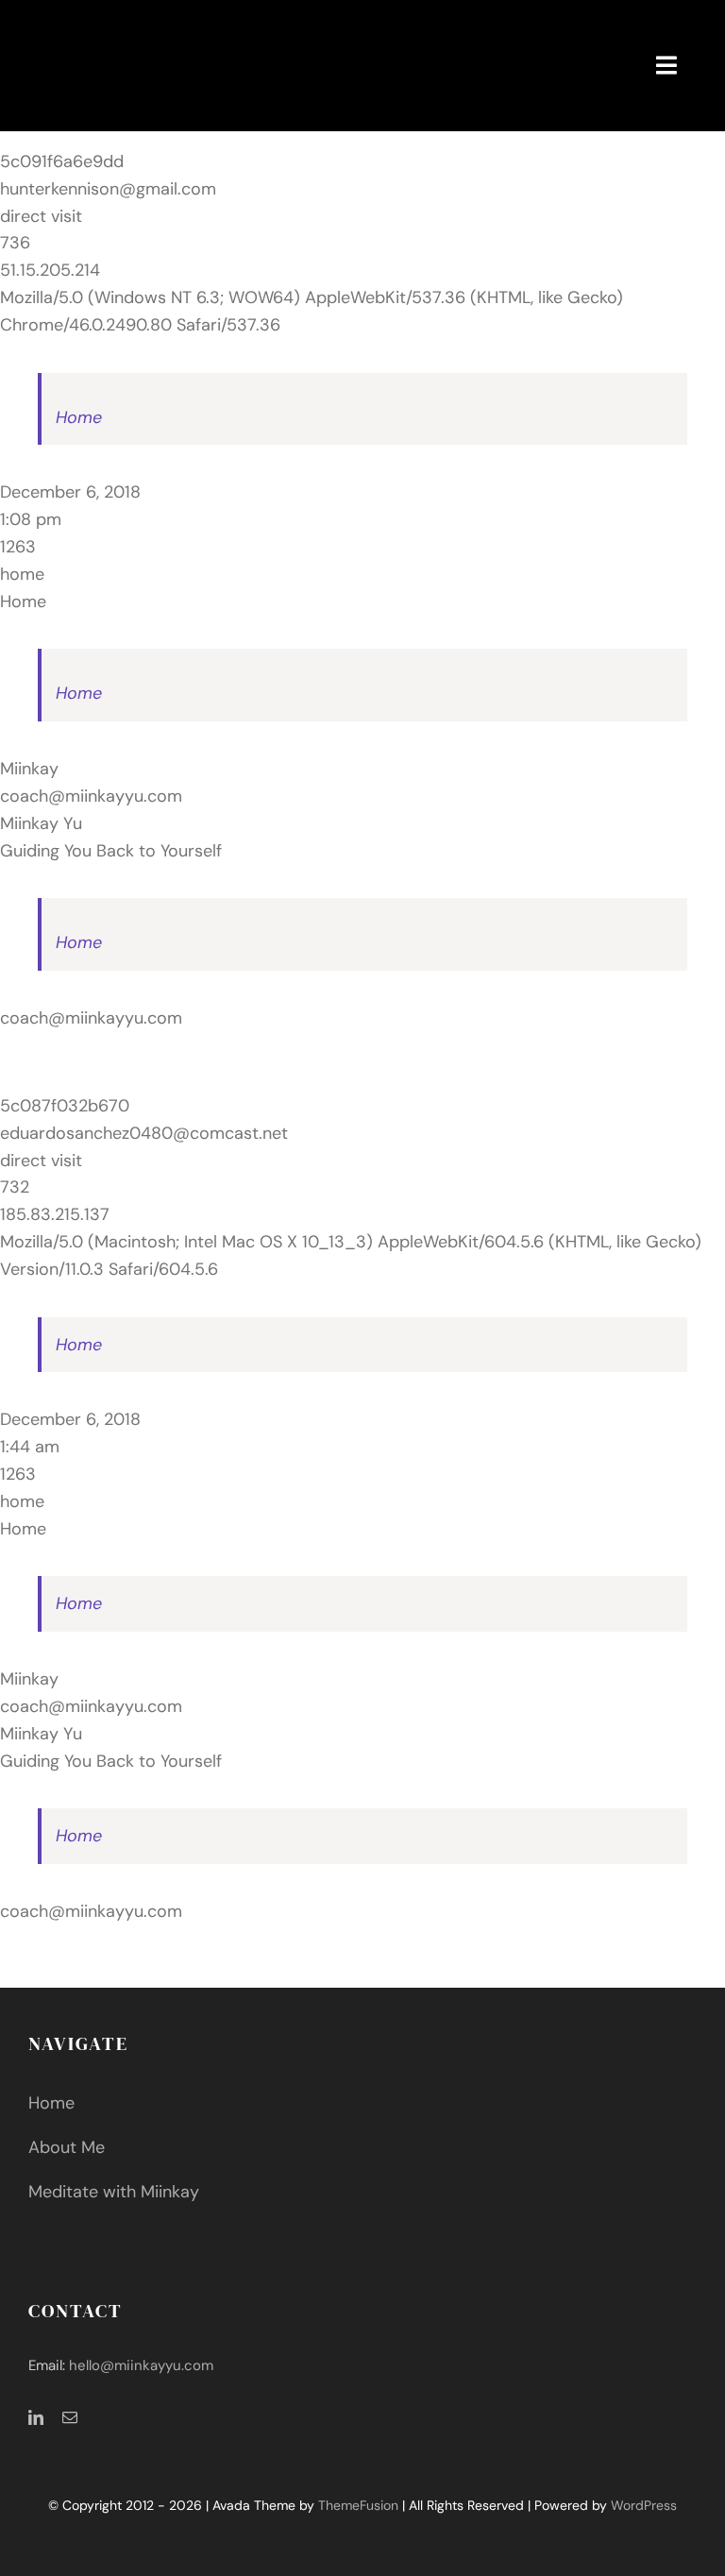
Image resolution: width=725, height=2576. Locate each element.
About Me (67, 2147)
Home (79, 417)
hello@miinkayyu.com (141, 2365)
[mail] (70, 2417)
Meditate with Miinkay (114, 2192)
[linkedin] (36, 2417)
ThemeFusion (358, 2505)
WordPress (644, 2505)
